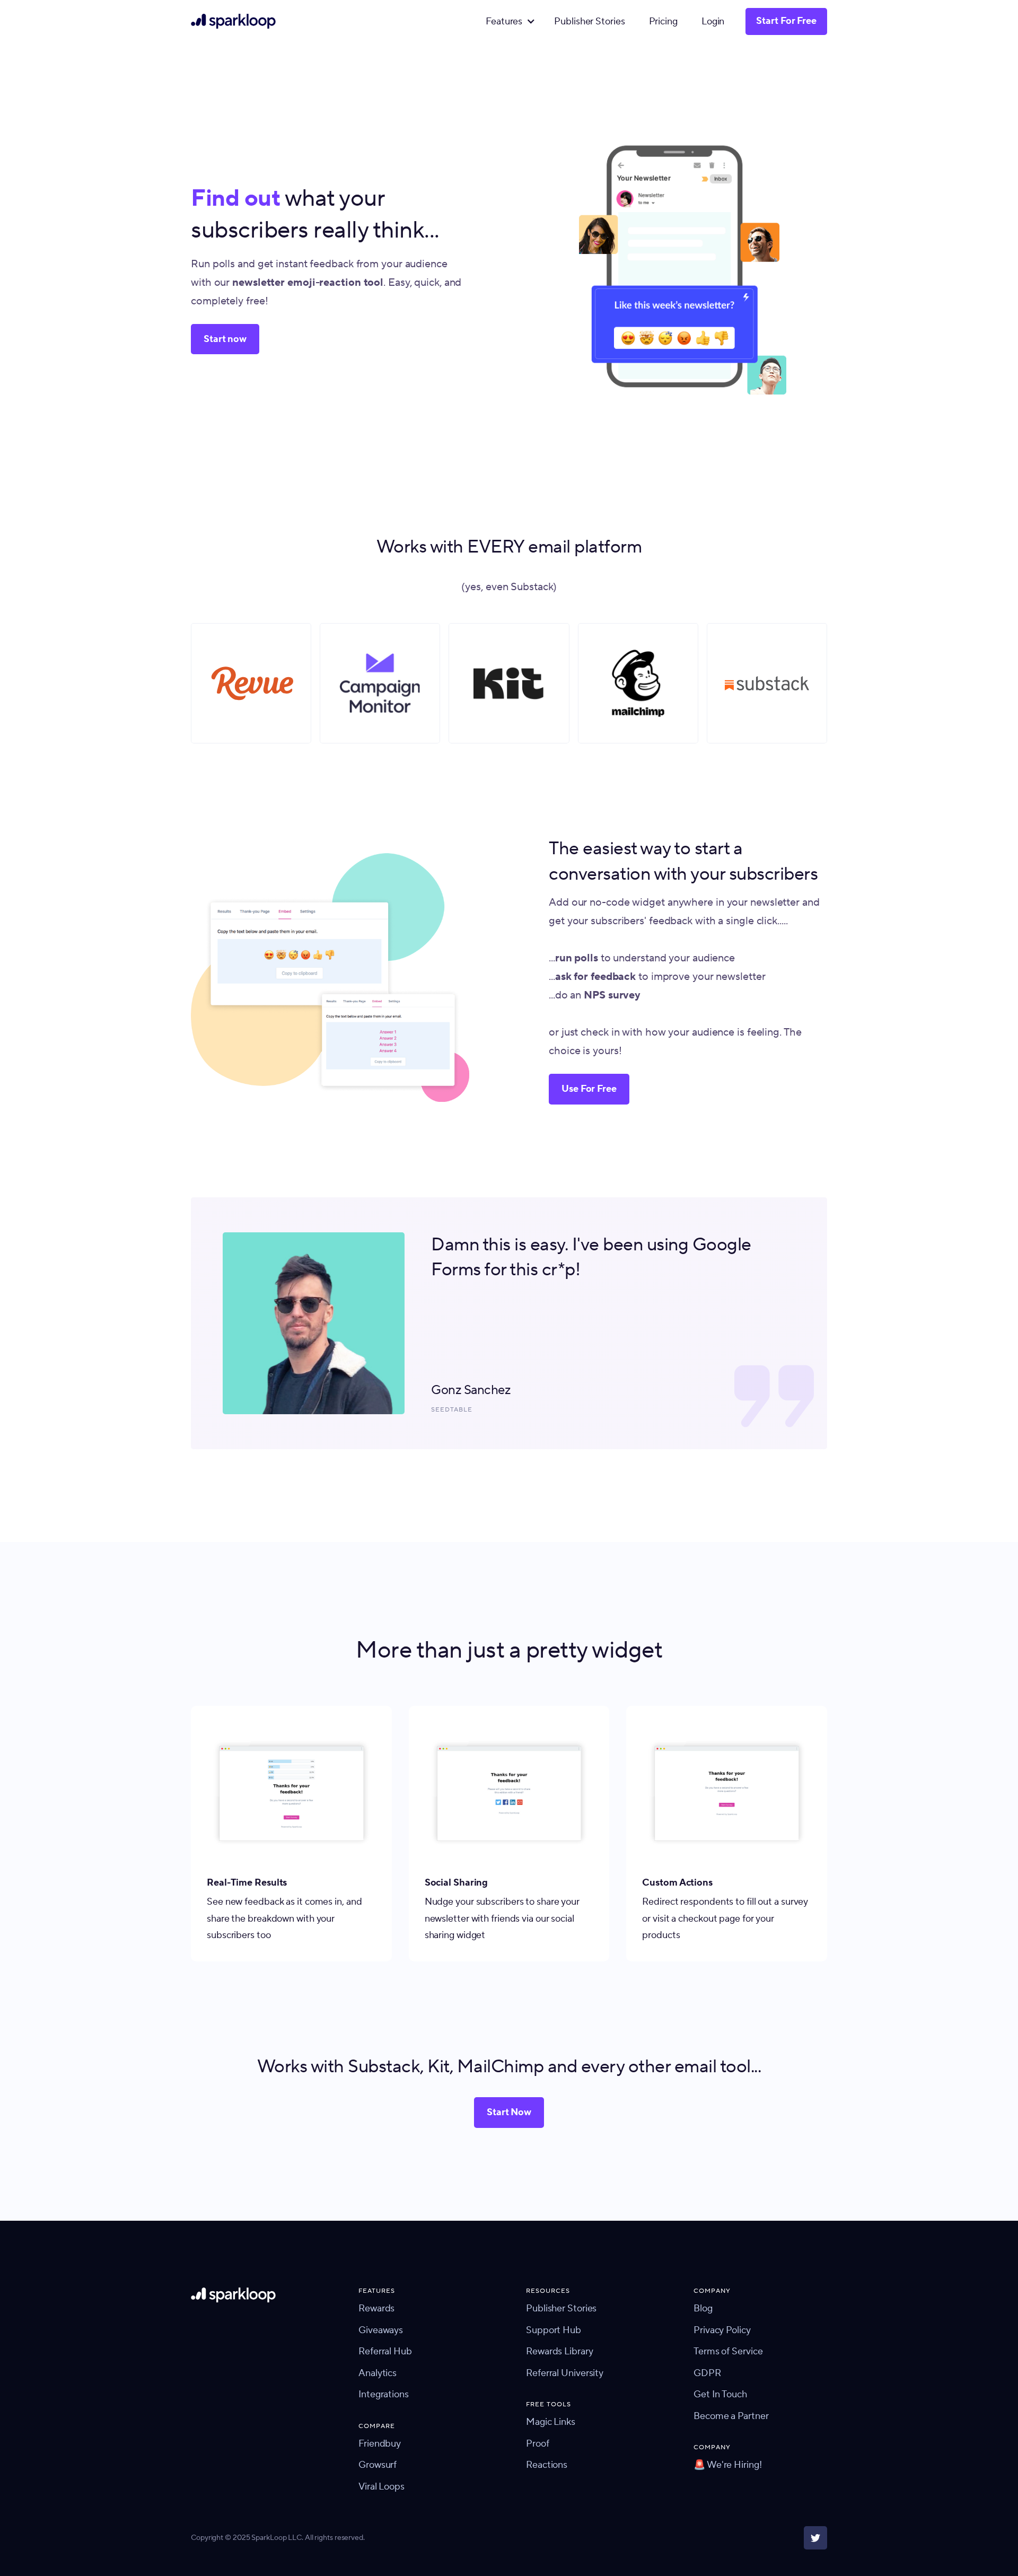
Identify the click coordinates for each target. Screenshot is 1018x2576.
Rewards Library (560, 2351)
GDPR (707, 2373)
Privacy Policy (722, 2330)
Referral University (565, 2373)
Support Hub (554, 2330)
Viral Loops (381, 2487)
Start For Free (786, 21)
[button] (508, 22)
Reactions (547, 2465)
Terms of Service (728, 2351)
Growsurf (378, 2465)
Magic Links (551, 2422)
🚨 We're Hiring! (728, 2465)
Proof (538, 2444)
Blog (703, 2308)
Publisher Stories (589, 21)
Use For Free (589, 1089)
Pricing (663, 21)
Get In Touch (720, 2394)
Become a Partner (731, 2416)
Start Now (509, 2112)
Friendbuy (380, 2444)
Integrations (384, 2394)
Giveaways (381, 2330)
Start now (225, 339)
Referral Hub (385, 2351)
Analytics (378, 2373)
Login (713, 21)
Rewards (376, 2308)
